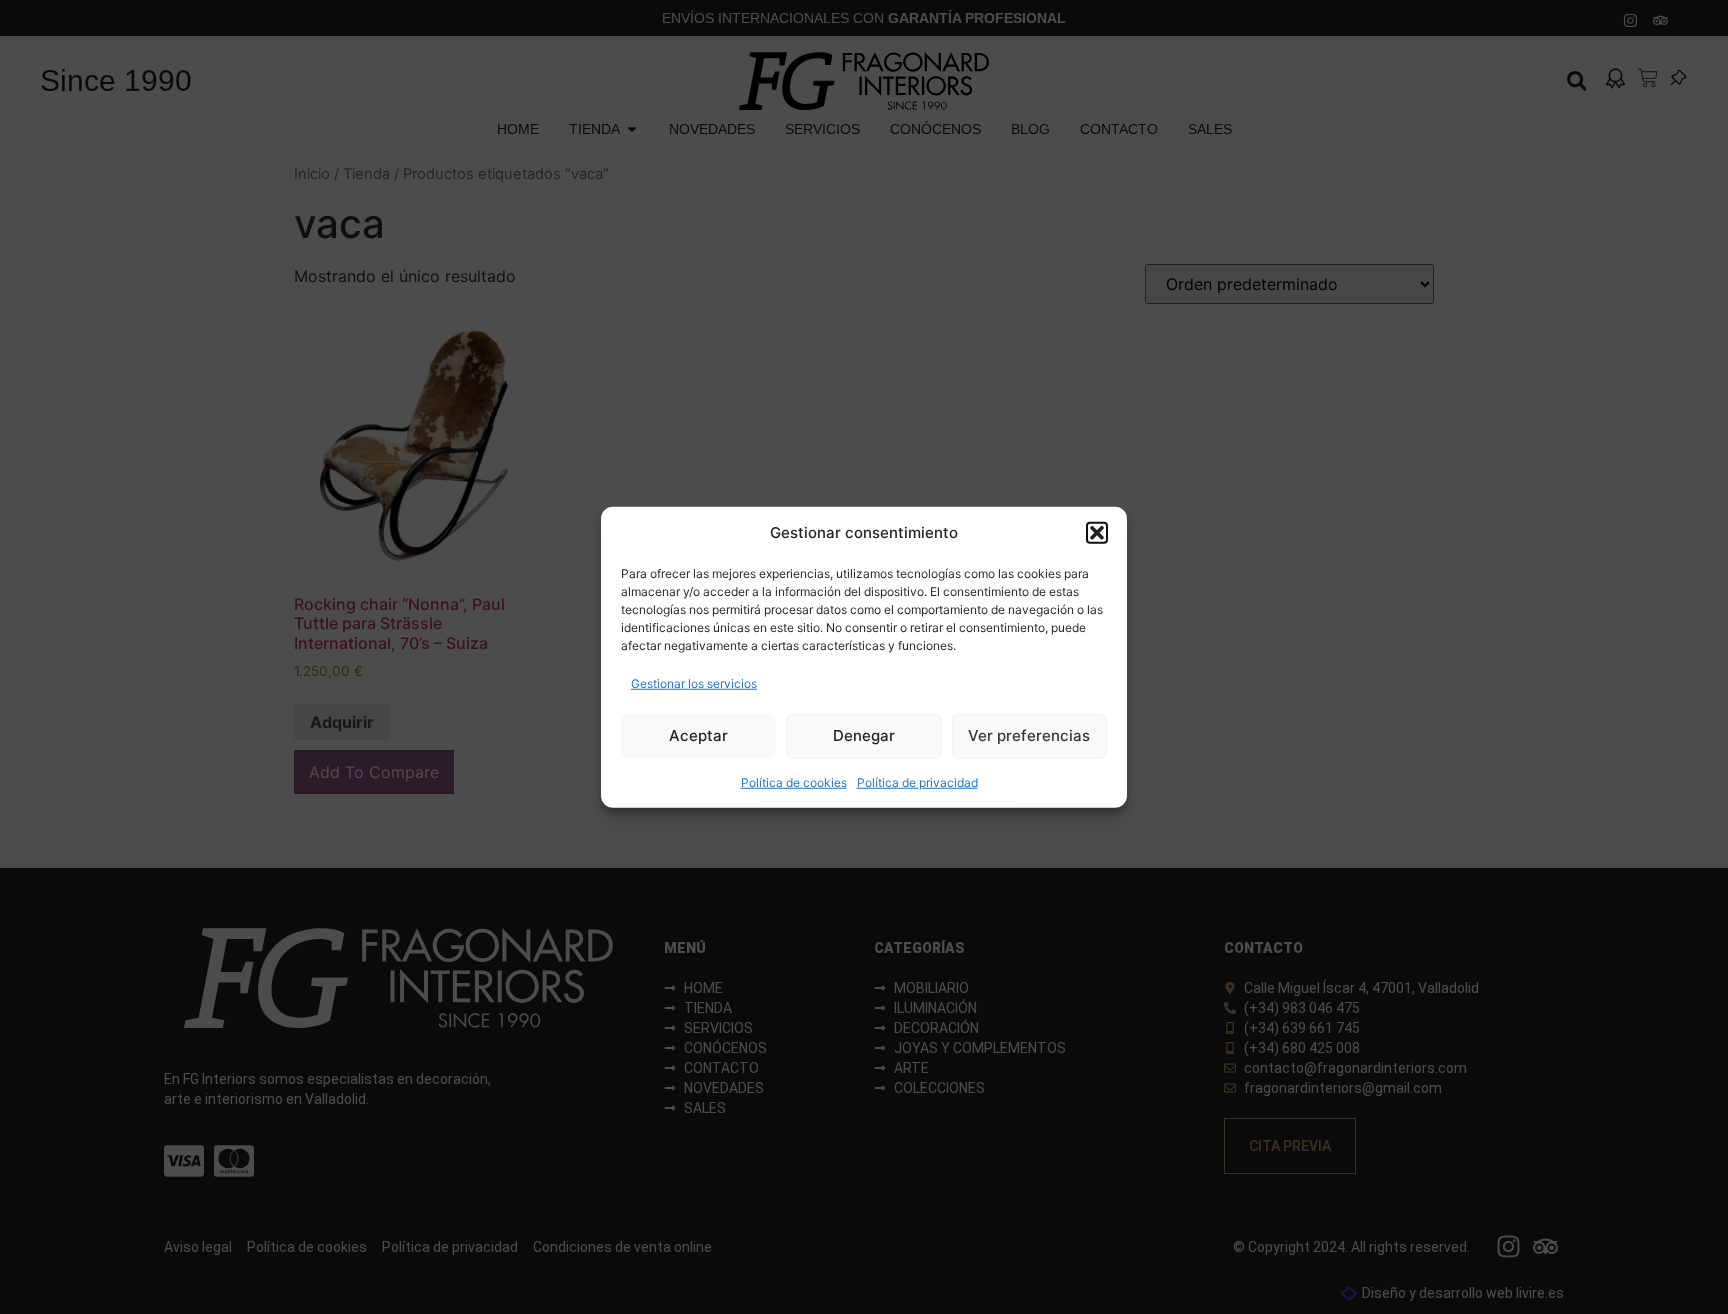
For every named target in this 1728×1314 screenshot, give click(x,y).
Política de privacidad (917, 781)
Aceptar (698, 735)
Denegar (864, 735)
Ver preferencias (1029, 735)
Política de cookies (794, 781)
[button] (1097, 533)
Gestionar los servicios (694, 682)
